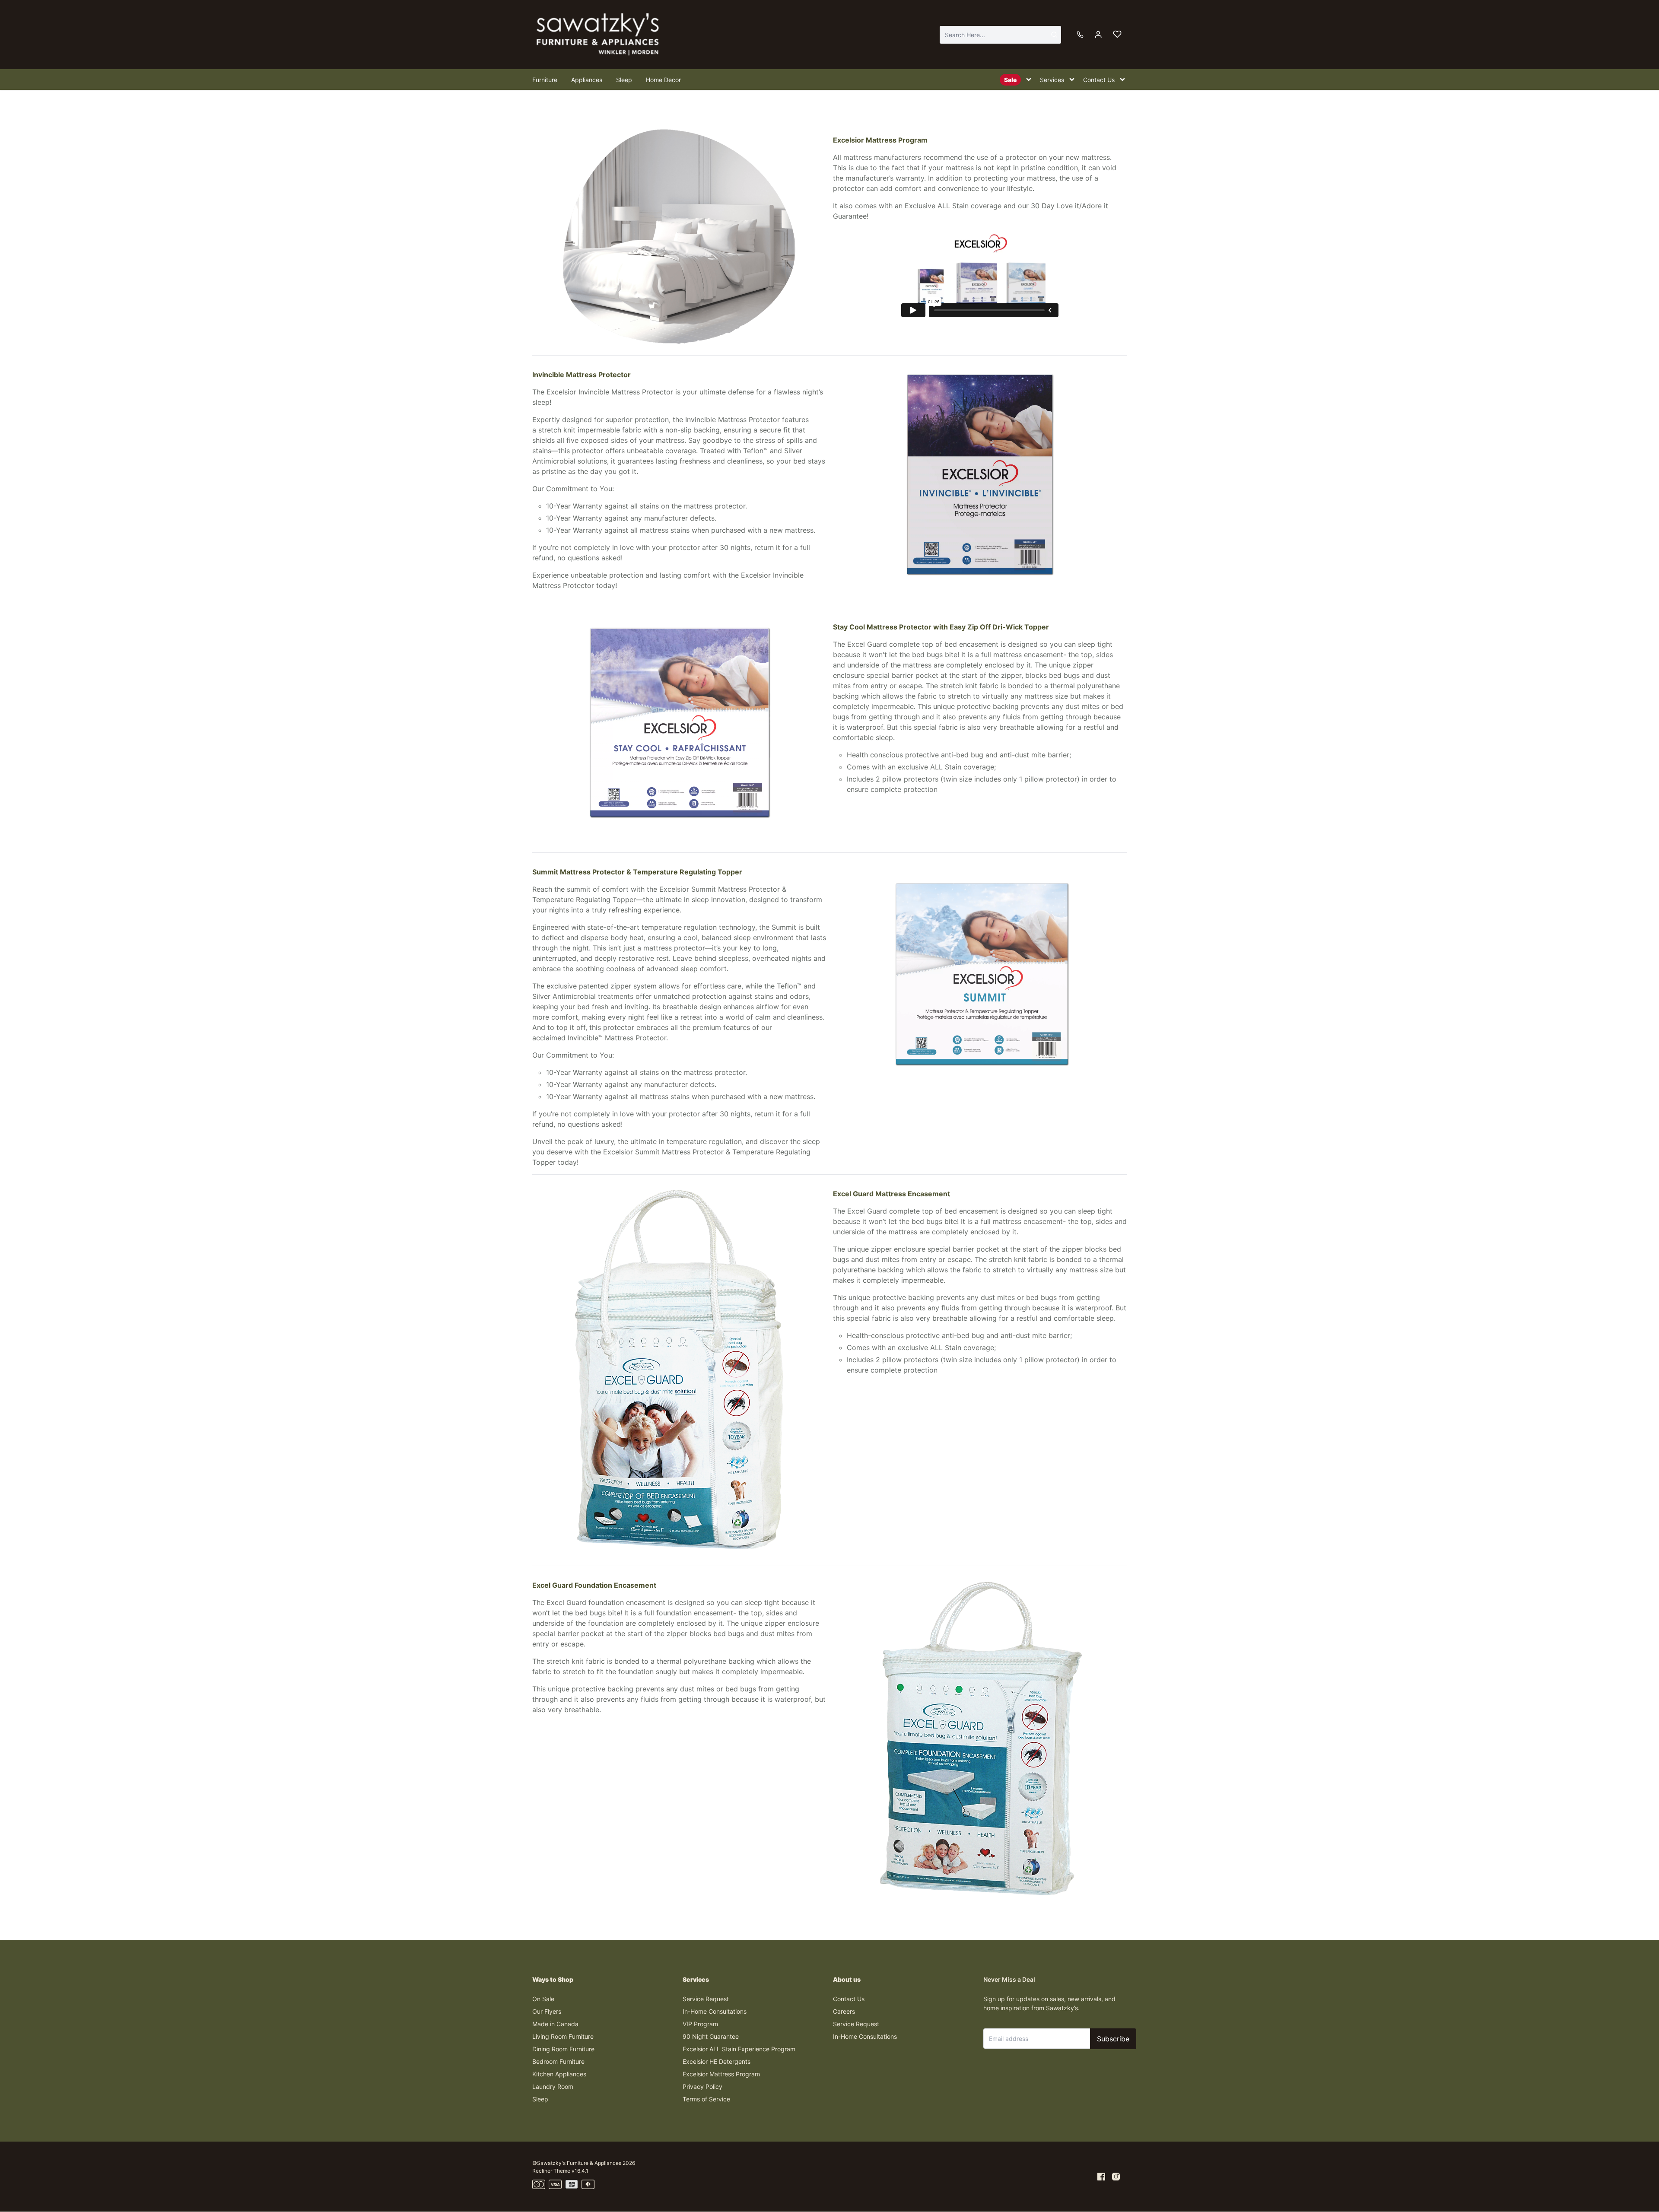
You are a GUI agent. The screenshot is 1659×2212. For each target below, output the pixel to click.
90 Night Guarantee (711, 2036)
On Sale (543, 1999)
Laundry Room (553, 2086)
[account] (1098, 35)
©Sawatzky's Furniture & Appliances (577, 2163)
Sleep (540, 2099)
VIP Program (700, 2024)
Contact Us (849, 1999)
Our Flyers (547, 2011)
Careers (844, 2011)
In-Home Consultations (715, 2011)
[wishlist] (1117, 35)
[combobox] (1000, 35)
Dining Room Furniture (563, 2049)
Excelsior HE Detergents (717, 2061)
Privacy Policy (702, 2086)
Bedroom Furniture (558, 2061)
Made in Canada (555, 2024)
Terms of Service (706, 2099)
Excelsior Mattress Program (721, 2074)
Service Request (706, 1999)
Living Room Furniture (563, 2036)
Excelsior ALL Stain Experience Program (739, 2049)
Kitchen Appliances (559, 2074)
